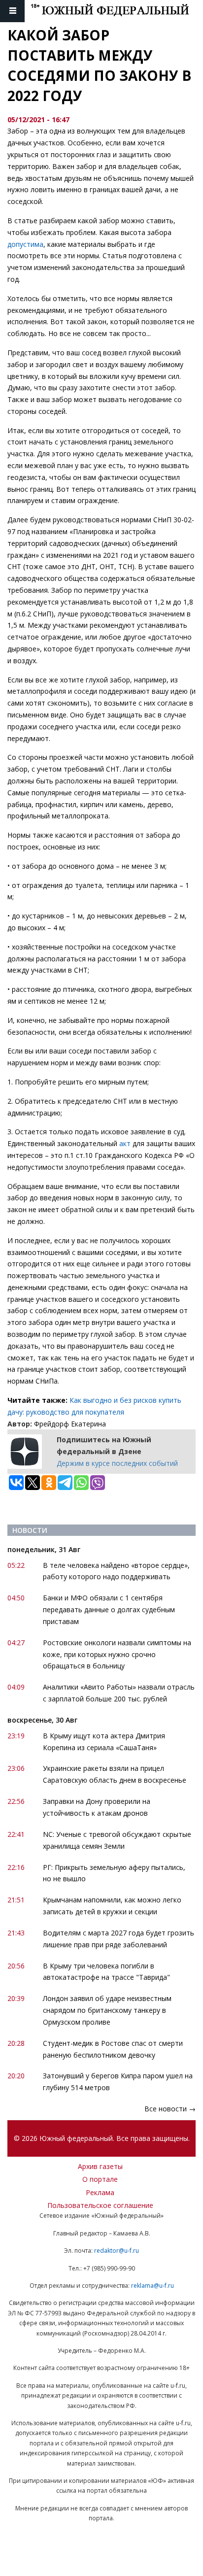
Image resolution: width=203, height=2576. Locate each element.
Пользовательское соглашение (100, 2205)
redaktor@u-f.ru (117, 2251)
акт (126, 1143)
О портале (100, 2179)
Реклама (100, 2192)
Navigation (12, 11)
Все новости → (170, 2109)
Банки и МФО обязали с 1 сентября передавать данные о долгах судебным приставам (109, 1610)
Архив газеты (100, 2166)
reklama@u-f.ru (152, 2286)
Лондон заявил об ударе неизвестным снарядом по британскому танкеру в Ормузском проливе (107, 2010)
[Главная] (117, 11)
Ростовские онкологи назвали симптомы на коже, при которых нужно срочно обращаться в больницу (117, 1654)
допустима (25, 244)
